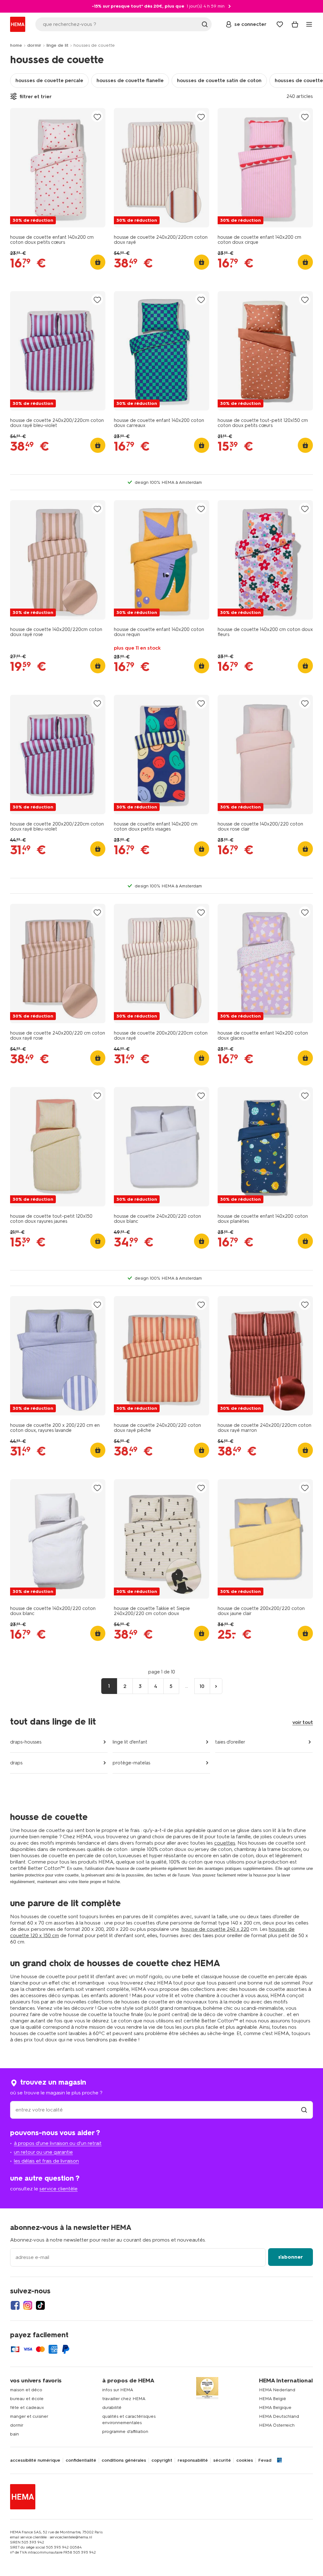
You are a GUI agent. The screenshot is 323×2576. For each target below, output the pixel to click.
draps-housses (26, 1742)
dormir (34, 45)
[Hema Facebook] (15, 2305)
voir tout (303, 1722)
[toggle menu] (309, 24)
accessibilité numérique (35, 2460)
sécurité (222, 2460)
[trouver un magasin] (304, 2110)
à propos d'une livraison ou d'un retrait (58, 2143)
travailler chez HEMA (124, 2399)
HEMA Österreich (277, 2425)
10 (202, 1686)
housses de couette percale (49, 80)
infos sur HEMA (118, 2390)
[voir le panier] (295, 24)
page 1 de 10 (162, 1672)
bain (15, 2434)
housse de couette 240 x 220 (215, 1929)
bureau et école (27, 2399)
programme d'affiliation (125, 2432)
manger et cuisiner (29, 2416)
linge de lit (57, 45)
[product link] (58, 168)
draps (16, 1763)
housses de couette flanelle (130, 80)
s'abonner (291, 2257)
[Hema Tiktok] (40, 2305)
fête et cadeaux (27, 2408)
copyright (162, 2460)
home (16, 45)
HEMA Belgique (275, 2408)
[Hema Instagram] (28, 2305)
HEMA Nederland (277, 2390)
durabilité (112, 2408)
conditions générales (124, 2460)
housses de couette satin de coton (219, 80)
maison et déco (26, 2390)
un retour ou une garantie (43, 2152)
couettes (225, 1843)
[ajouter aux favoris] (97, 117)
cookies (245, 2460)
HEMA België (273, 2399)
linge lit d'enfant (130, 1742)
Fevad (265, 2460)
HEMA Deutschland (279, 2416)
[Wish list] (280, 24)
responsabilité (193, 2460)
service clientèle (59, 2189)
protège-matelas (131, 1763)
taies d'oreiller (230, 1742)
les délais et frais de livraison (46, 2161)
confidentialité (81, 2460)
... (187, 1686)
